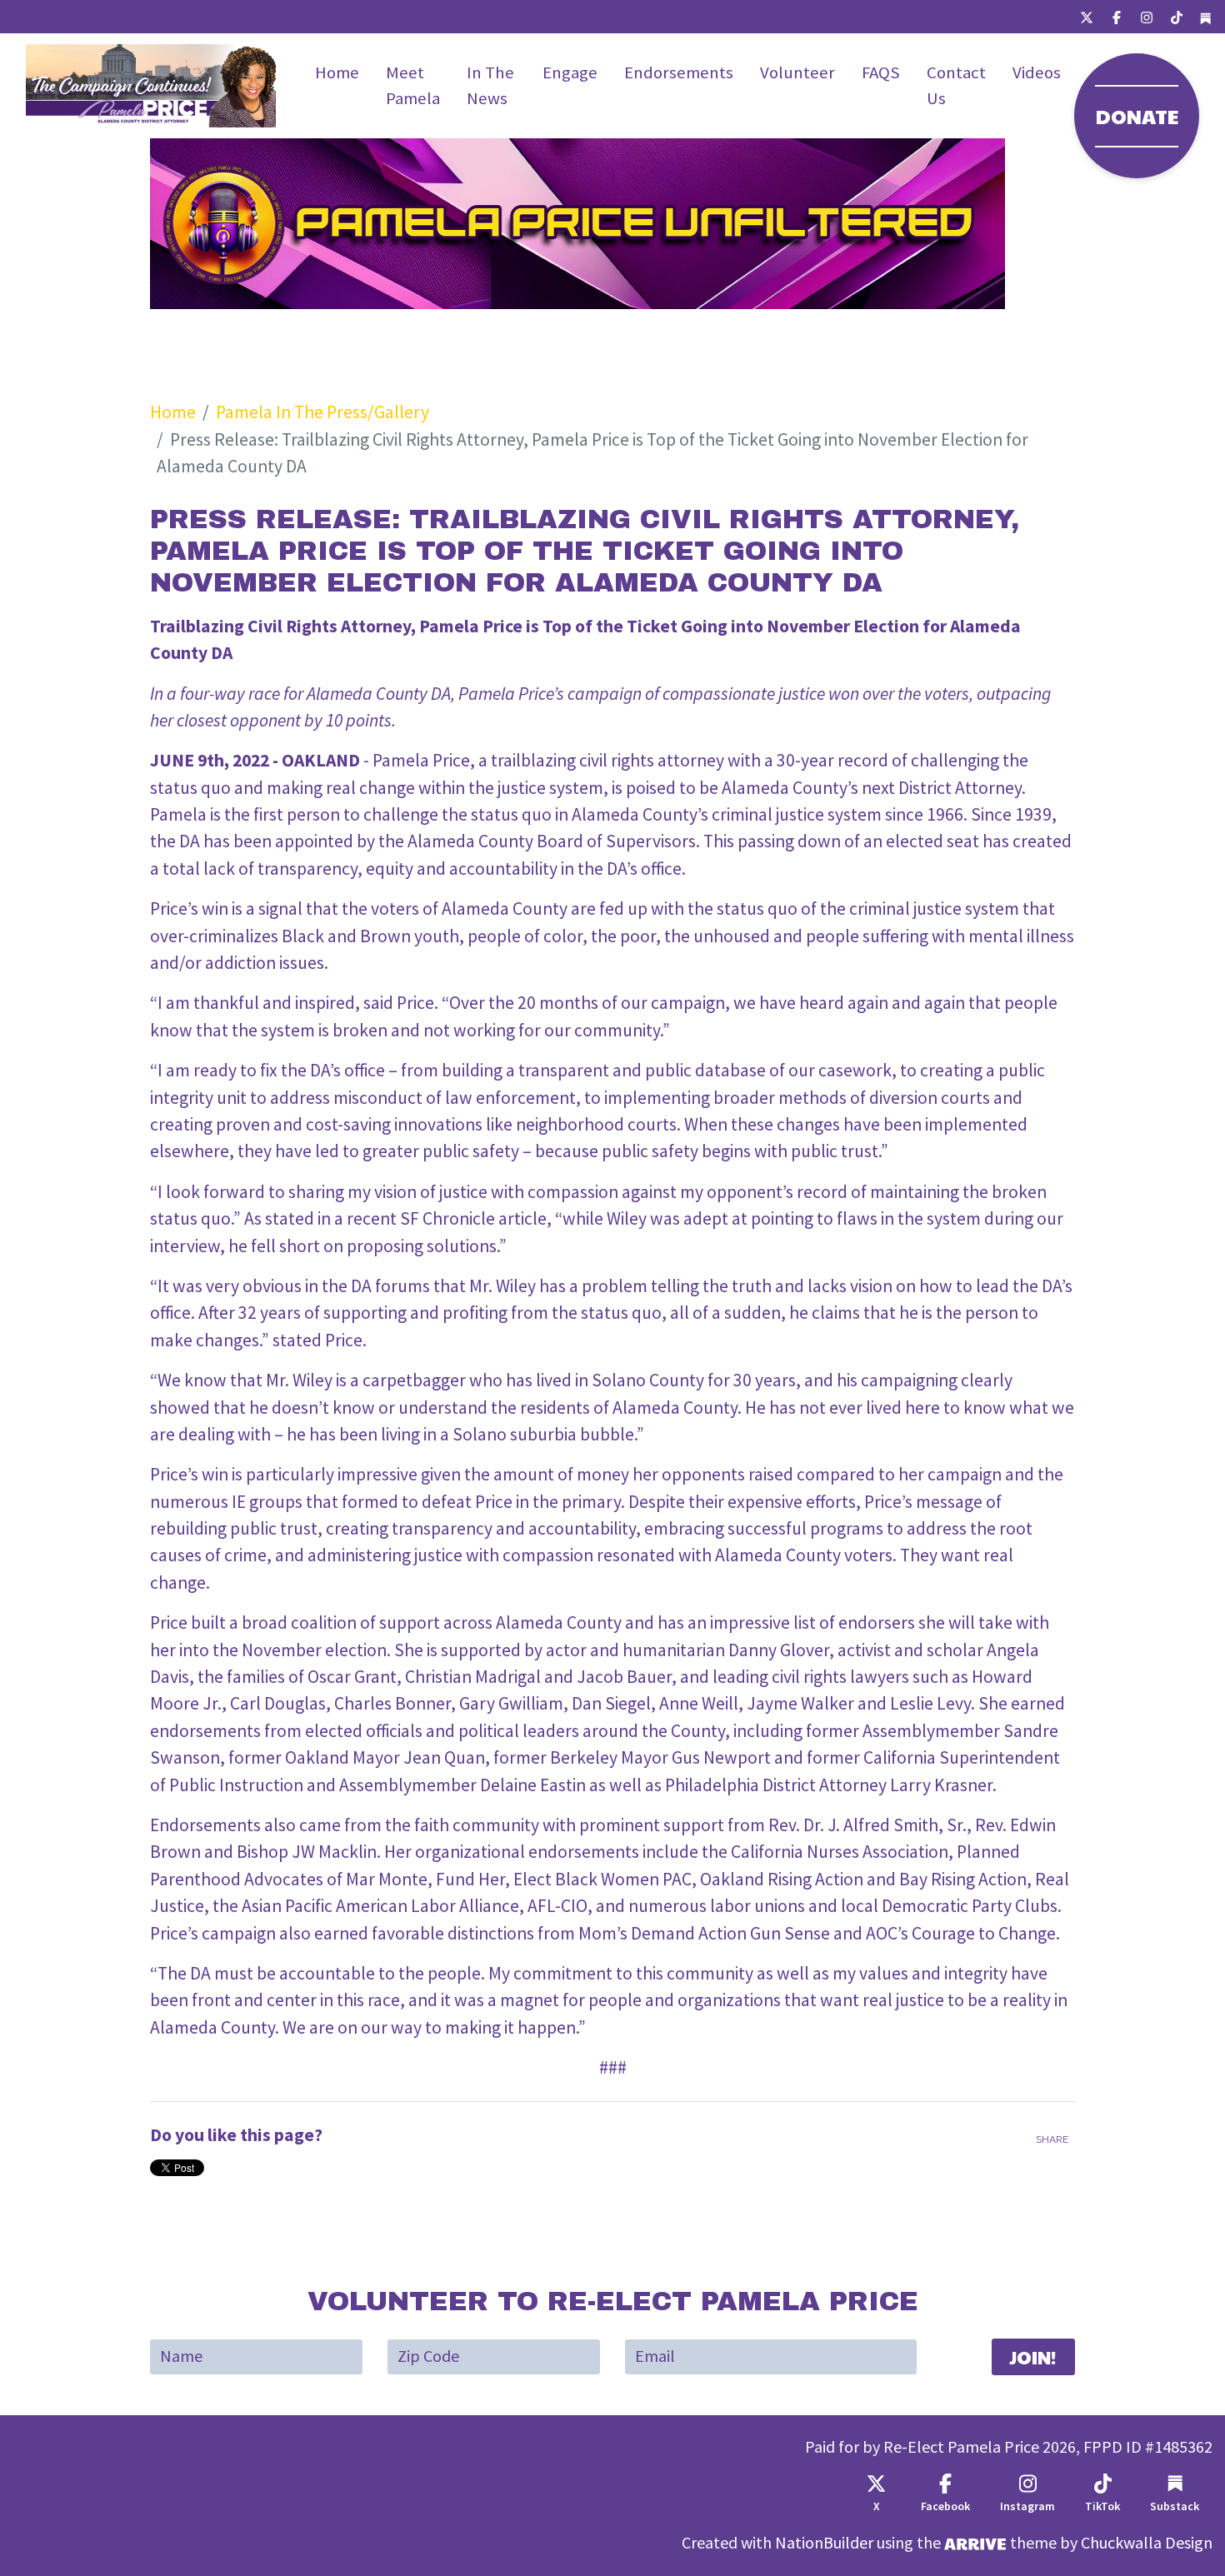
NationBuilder (824, 2543)
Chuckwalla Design (1147, 2543)
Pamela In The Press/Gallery (322, 412)
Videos (1037, 72)
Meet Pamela (413, 85)
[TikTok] (1177, 17)
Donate (1137, 116)
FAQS (881, 72)
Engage (570, 72)
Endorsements (679, 72)
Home (337, 72)
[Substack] (1205, 17)
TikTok (1102, 2506)
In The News (490, 85)
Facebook (945, 2506)
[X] (1087, 17)
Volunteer (797, 72)
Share (1052, 2139)
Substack (1175, 2506)
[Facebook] (1117, 17)
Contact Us (956, 85)
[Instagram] (1147, 17)
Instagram (1027, 2506)
